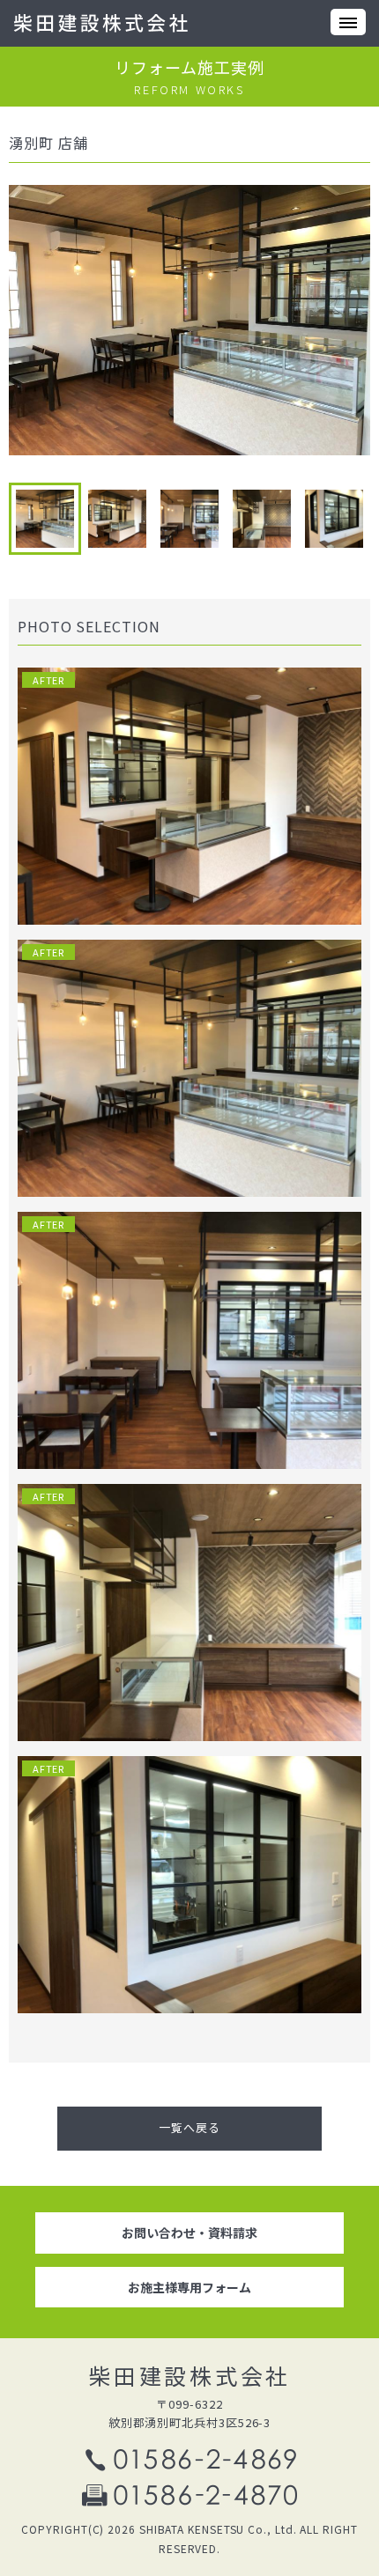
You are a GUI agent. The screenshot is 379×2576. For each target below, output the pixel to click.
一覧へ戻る (189, 2127)
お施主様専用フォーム (189, 2287)
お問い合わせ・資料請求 (189, 2233)
